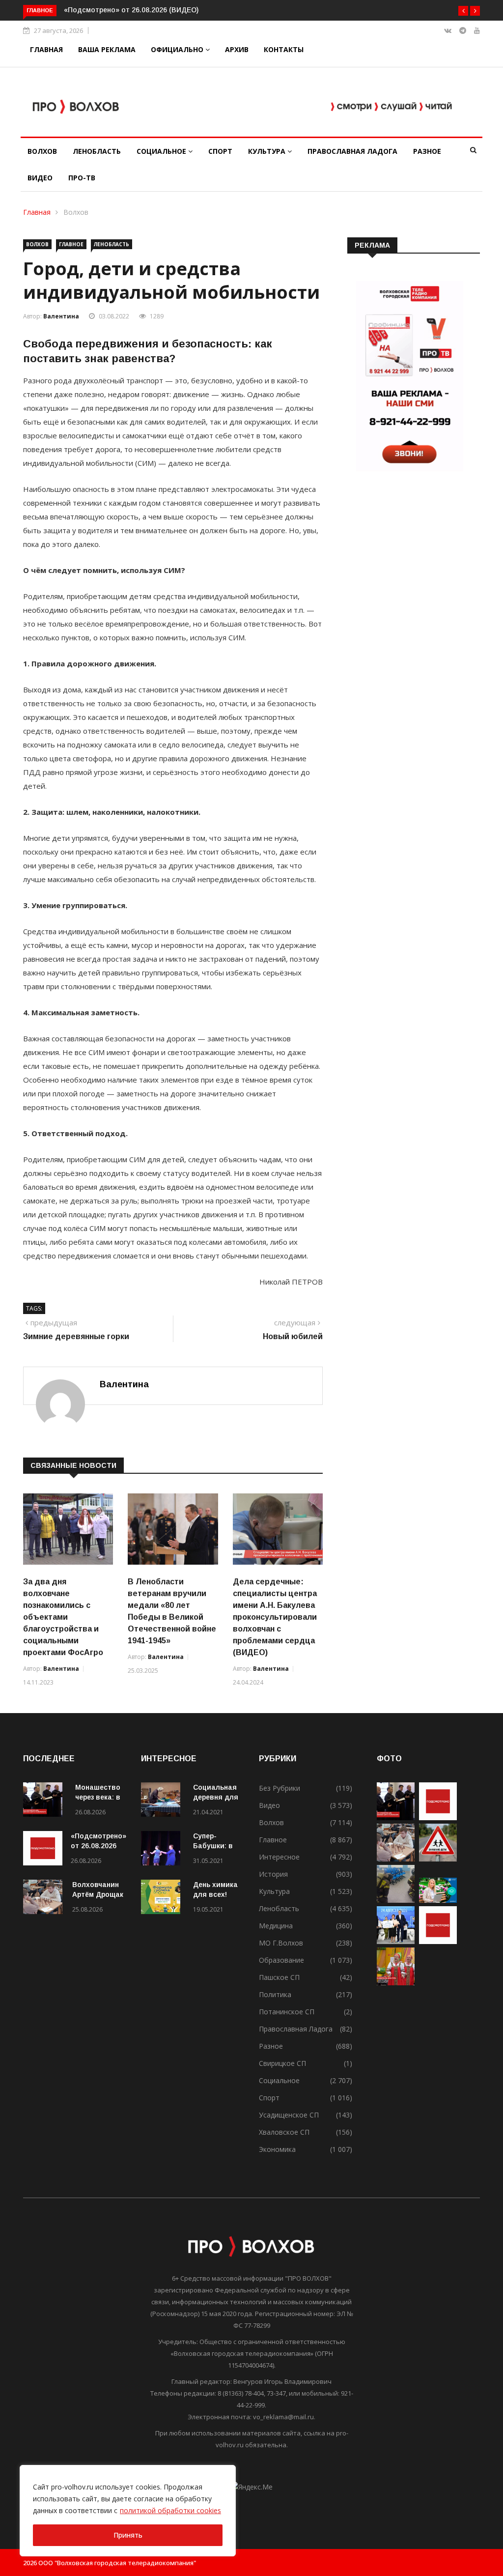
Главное (71, 244)
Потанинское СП (287, 2012)
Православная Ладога (352, 151)
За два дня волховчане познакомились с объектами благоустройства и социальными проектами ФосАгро (63, 1617)
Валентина (61, 316)
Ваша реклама (107, 49)
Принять (128, 2535)
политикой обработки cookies (170, 2510)
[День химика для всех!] (163, 1899)
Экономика (277, 2149)
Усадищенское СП (289, 2115)
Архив (237, 49)
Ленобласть (97, 151)
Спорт (220, 151)
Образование (281, 1960)
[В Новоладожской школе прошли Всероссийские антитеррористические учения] (396, 1900)
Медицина (276, 1926)
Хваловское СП (284, 2132)
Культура (268, 151)
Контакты (284, 49)
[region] (128, 2511)
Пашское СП (279, 1977)
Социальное (162, 151)
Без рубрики (279, 1788)
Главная (46, 49)
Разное (427, 151)
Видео (40, 178)
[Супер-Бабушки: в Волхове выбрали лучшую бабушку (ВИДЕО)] (163, 1850)
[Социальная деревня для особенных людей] (163, 1801)
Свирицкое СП (282, 2063)
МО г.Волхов (281, 1943)
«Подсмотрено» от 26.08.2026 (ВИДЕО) (131, 10)
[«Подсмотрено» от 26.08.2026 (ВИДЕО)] (43, 1850)
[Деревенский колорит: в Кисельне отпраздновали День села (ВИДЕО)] (396, 1983)
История (273, 1874)
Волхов (42, 151)
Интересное (279, 1857)
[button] (463, 11)
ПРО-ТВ (82, 178)
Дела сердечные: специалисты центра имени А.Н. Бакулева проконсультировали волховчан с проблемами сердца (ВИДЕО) (275, 1617)
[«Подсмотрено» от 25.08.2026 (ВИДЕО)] (438, 1941)
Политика (275, 1994)
